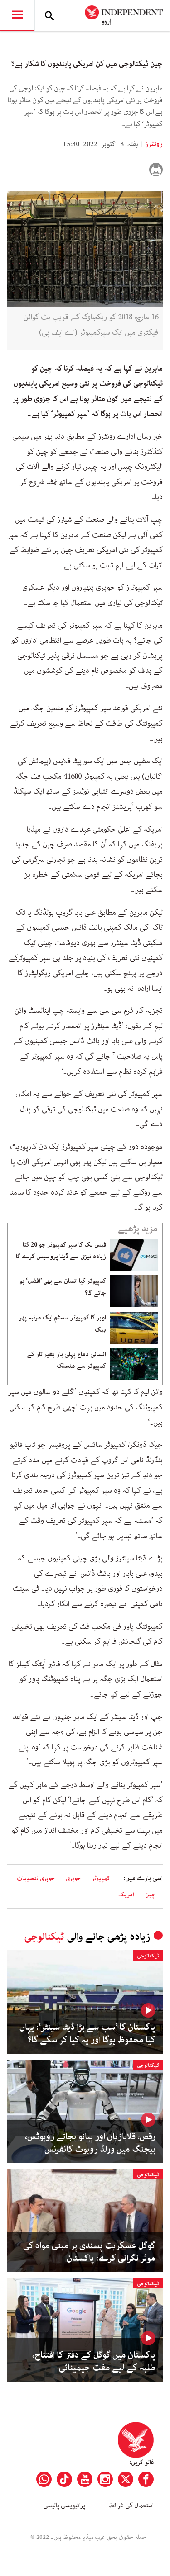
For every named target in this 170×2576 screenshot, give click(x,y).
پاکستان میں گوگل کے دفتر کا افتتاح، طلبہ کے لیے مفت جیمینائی (94, 2362)
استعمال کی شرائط (131, 2505)
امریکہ (126, 1895)
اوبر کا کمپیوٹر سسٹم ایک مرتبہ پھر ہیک (63, 1323)
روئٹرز (153, 144)
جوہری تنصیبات (36, 1879)
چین (150, 1895)
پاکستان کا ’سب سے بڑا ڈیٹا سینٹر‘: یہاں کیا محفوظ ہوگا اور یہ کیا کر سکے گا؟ (87, 2034)
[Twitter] (126, 2479)
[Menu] (17, 15)
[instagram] (105, 2479)
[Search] (49, 15)
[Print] (156, 170)
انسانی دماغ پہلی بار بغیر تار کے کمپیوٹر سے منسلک (66, 1360)
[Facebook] (146, 2479)
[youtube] (85, 2479)
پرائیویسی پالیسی (64, 2505)
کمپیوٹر (101, 1879)
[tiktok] (64, 2479)
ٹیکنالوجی (44, 1937)
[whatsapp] (44, 2479)
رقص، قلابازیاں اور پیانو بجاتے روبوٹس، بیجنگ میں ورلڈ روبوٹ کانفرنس (90, 2143)
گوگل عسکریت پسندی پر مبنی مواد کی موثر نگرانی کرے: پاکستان (89, 2252)
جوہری (73, 1879)
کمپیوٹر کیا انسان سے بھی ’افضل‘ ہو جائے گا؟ (63, 1287)
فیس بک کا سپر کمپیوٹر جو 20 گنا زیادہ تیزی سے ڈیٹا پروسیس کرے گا (61, 1251)
